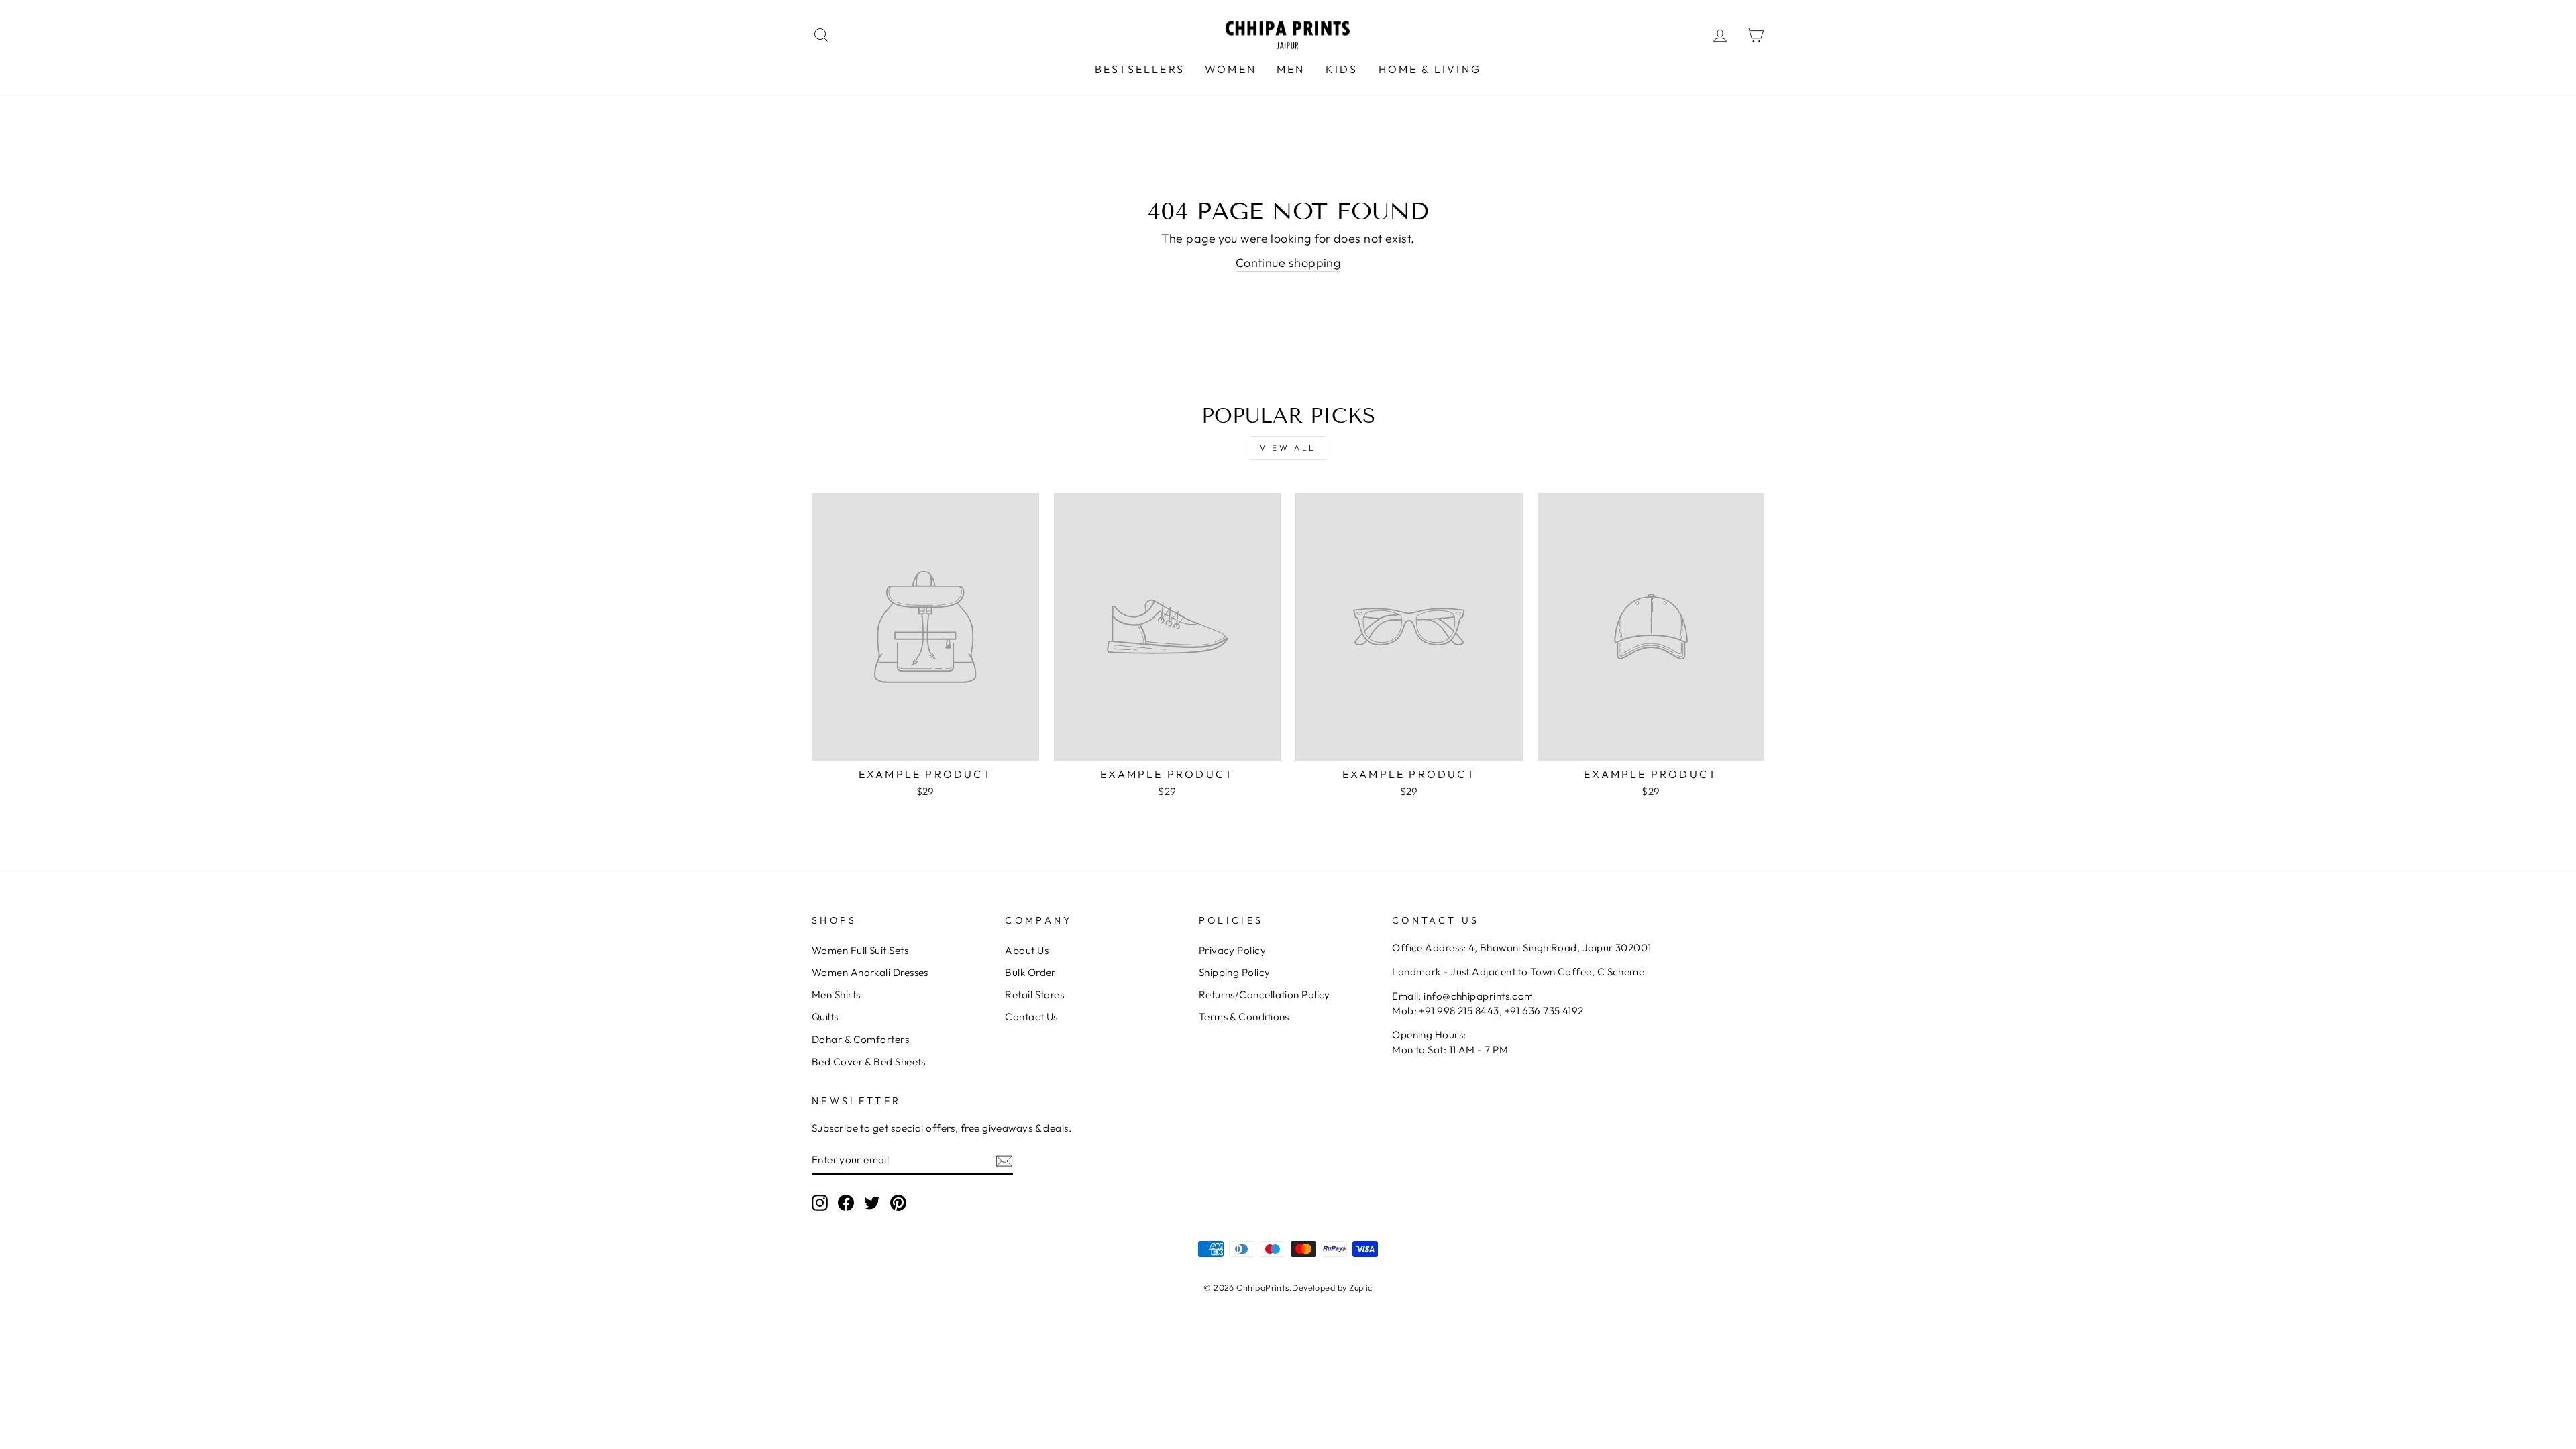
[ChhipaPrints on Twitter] (872, 1203)
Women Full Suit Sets (860, 950)
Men (1291, 69)
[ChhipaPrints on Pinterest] (898, 1203)
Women (1231, 69)
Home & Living (1430, 69)
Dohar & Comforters (860, 1039)
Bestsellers (1140, 69)
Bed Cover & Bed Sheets (869, 1062)
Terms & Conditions (1244, 1017)
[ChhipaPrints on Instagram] (820, 1203)
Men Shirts (836, 995)
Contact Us (1031, 1017)
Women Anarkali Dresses (870, 972)
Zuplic (1361, 1287)
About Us (1027, 950)
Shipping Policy (1235, 972)
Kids (1342, 69)
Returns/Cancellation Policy (1265, 995)
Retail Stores (1034, 995)
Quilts (825, 1017)
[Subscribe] (1004, 1160)
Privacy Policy (1232, 950)
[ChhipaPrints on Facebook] (846, 1203)
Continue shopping (1288, 263)
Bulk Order (1030, 972)
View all (1288, 448)
